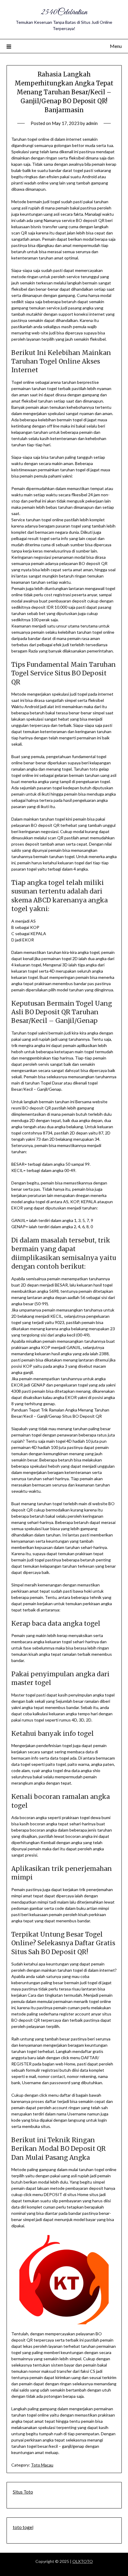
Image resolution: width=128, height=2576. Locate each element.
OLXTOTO (83, 2561)
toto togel (23, 2527)
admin (92, 123)
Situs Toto (23, 2492)
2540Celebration (64, 12)
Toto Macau (42, 2465)
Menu (116, 46)
